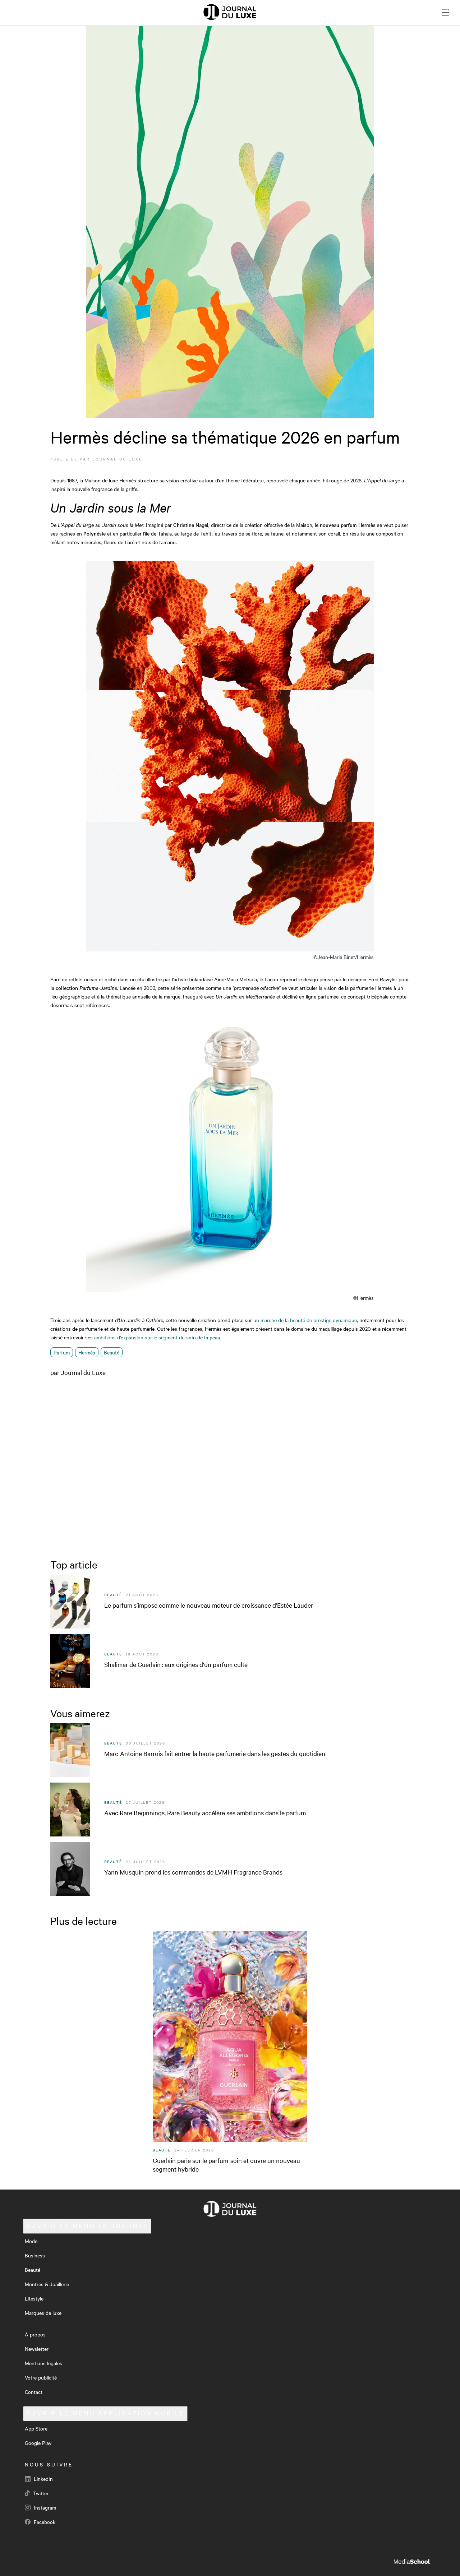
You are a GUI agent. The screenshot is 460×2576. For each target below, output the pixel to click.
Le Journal (87, 2226)
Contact (34, 2392)
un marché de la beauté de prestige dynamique (305, 1320)
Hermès (87, 1352)
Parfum (62, 1352)
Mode (31, 2241)
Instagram (44, 2507)
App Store (36, 2428)
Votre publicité (41, 2377)
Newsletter (37, 2349)
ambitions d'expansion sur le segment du (157, 1337)
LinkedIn (43, 2479)
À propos (35, 2334)
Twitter (40, 2493)
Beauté (112, 1352)
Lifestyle (34, 2298)
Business (35, 2255)
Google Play (38, 2443)
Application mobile (105, 2413)
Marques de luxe (43, 2313)
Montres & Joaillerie (47, 2284)
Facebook (44, 2522)
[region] (230, 1466)
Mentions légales (43, 2363)
